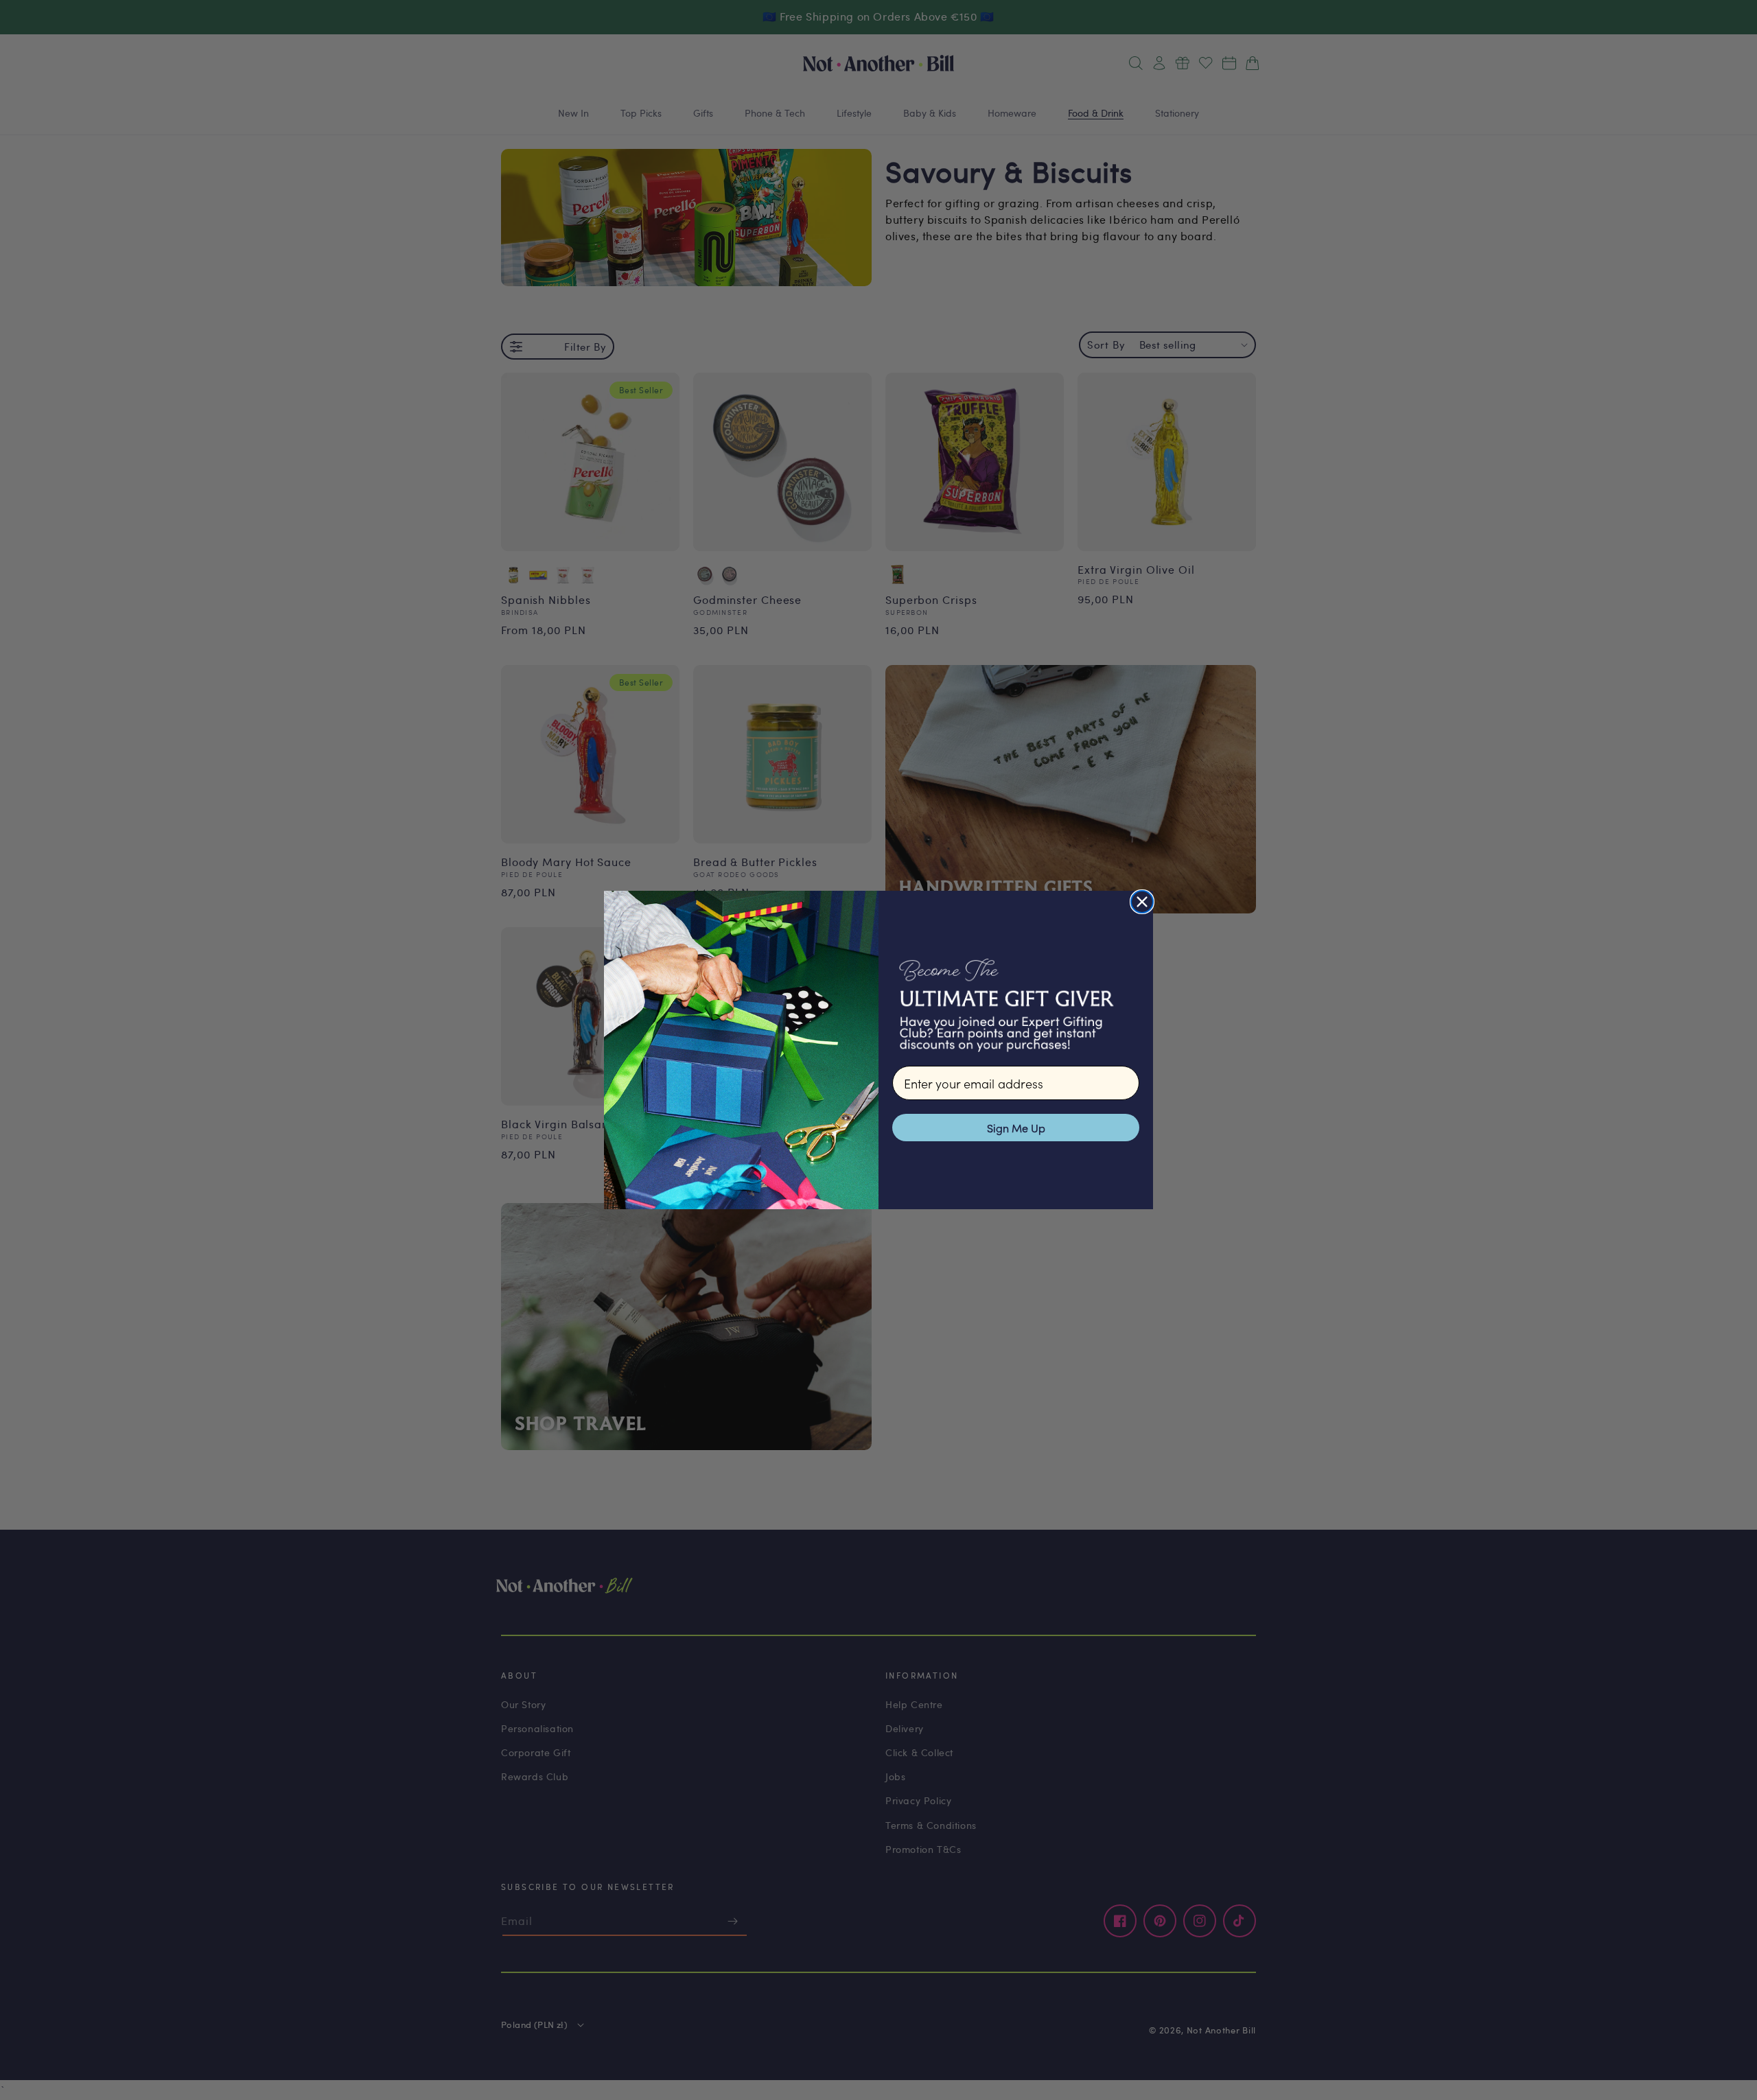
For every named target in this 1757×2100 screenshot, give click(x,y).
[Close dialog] (1142, 902)
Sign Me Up (1016, 1128)
